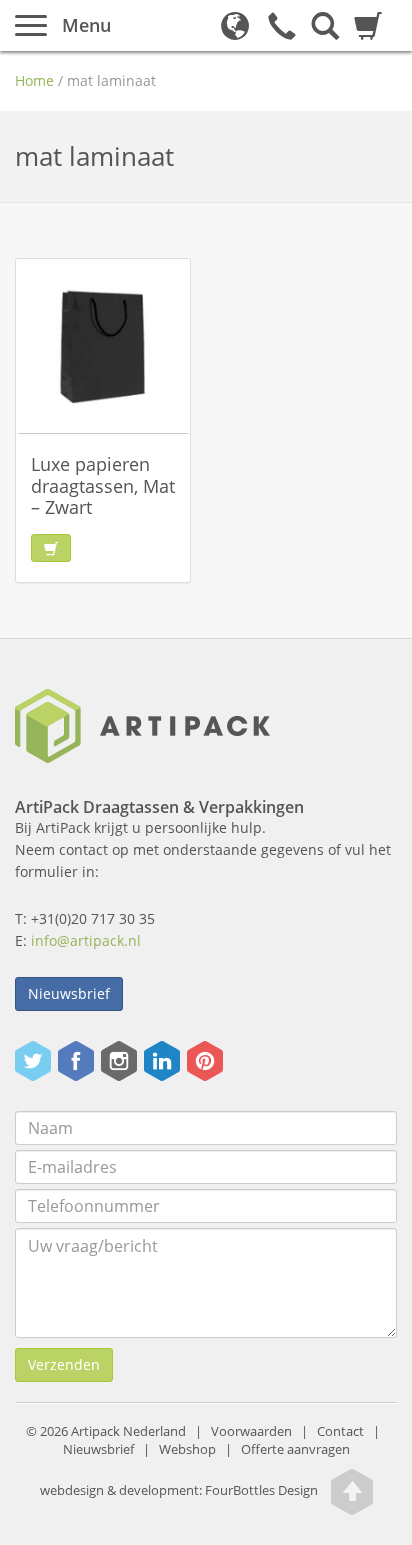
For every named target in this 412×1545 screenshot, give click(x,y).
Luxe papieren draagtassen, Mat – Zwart (103, 485)
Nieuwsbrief (69, 993)
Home (34, 80)
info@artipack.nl (86, 940)
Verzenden (64, 1364)
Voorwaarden (251, 1431)
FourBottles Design (179, 1491)
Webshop (187, 1449)
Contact (340, 1431)
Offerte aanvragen (295, 1449)
